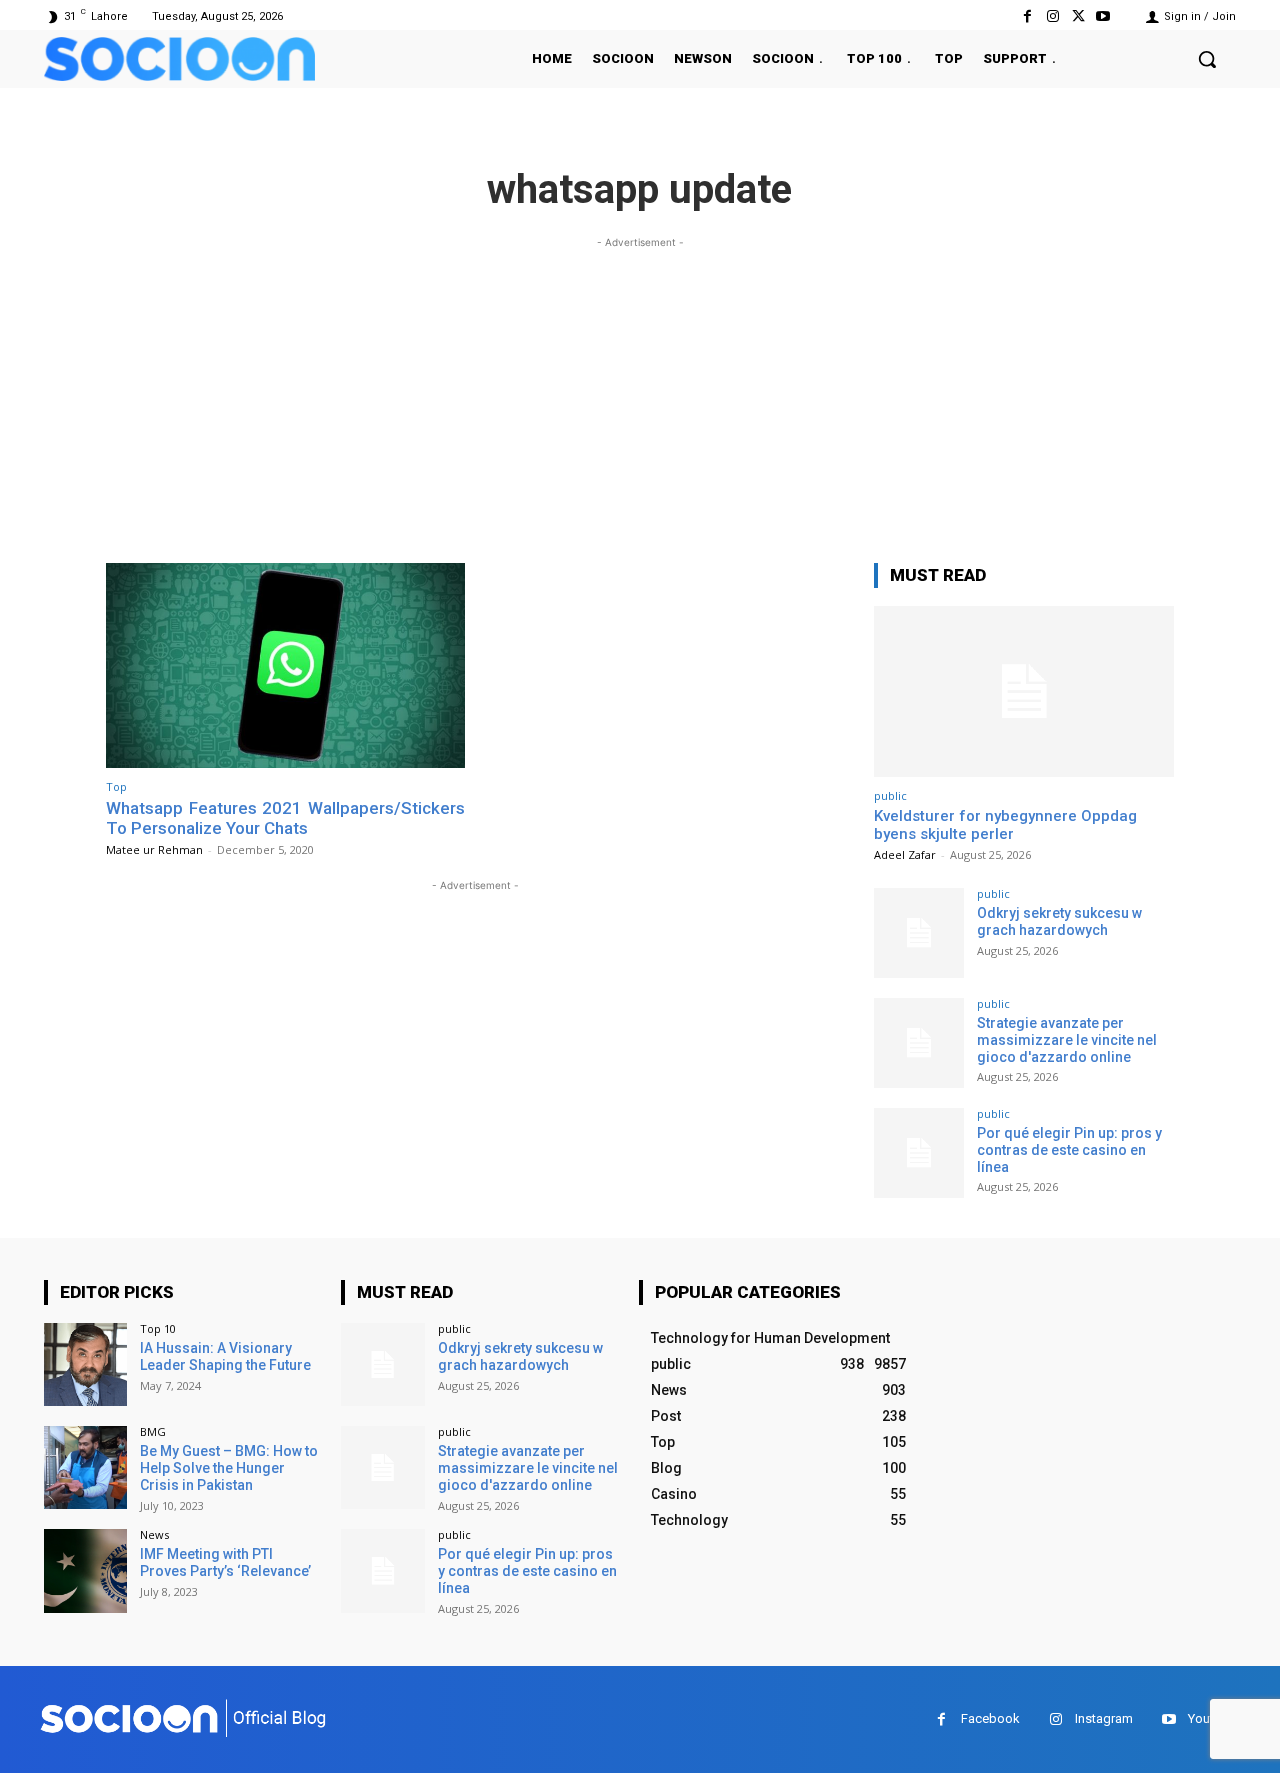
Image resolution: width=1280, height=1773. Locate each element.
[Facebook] (1027, 16)
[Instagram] (1052, 16)
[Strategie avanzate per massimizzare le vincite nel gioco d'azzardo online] (919, 1043)
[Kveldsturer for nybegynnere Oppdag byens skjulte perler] (1024, 691)
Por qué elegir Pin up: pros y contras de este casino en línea (1069, 1150)
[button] (1207, 59)
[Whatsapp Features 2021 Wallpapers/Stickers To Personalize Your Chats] (285, 665)
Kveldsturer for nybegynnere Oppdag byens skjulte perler (1005, 825)
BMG (153, 1431)
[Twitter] (1078, 16)
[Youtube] (1103, 16)
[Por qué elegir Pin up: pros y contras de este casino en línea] (919, 1153)
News (154, 1534)
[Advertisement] (640, 393)
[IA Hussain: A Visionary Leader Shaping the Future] (85, 1364)
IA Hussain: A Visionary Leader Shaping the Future (225, 1356)
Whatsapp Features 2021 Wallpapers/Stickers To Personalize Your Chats (285, 818)
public (890, 795)
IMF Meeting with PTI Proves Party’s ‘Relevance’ (225, 1562)
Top (116, 786)
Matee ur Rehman (154, 849)
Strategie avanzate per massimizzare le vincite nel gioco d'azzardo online (1067, 1040)
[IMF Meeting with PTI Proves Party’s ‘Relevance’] (85, 1570)
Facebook (990, 1718)
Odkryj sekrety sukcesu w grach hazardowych (1059, 921)
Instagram (1104, 1718)
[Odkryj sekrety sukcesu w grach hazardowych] (919, 933)
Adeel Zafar (905, 854)
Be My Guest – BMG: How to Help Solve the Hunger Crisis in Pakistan (229, 1468)
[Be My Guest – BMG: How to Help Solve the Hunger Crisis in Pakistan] (85, 1467)
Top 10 (158, 1328)
